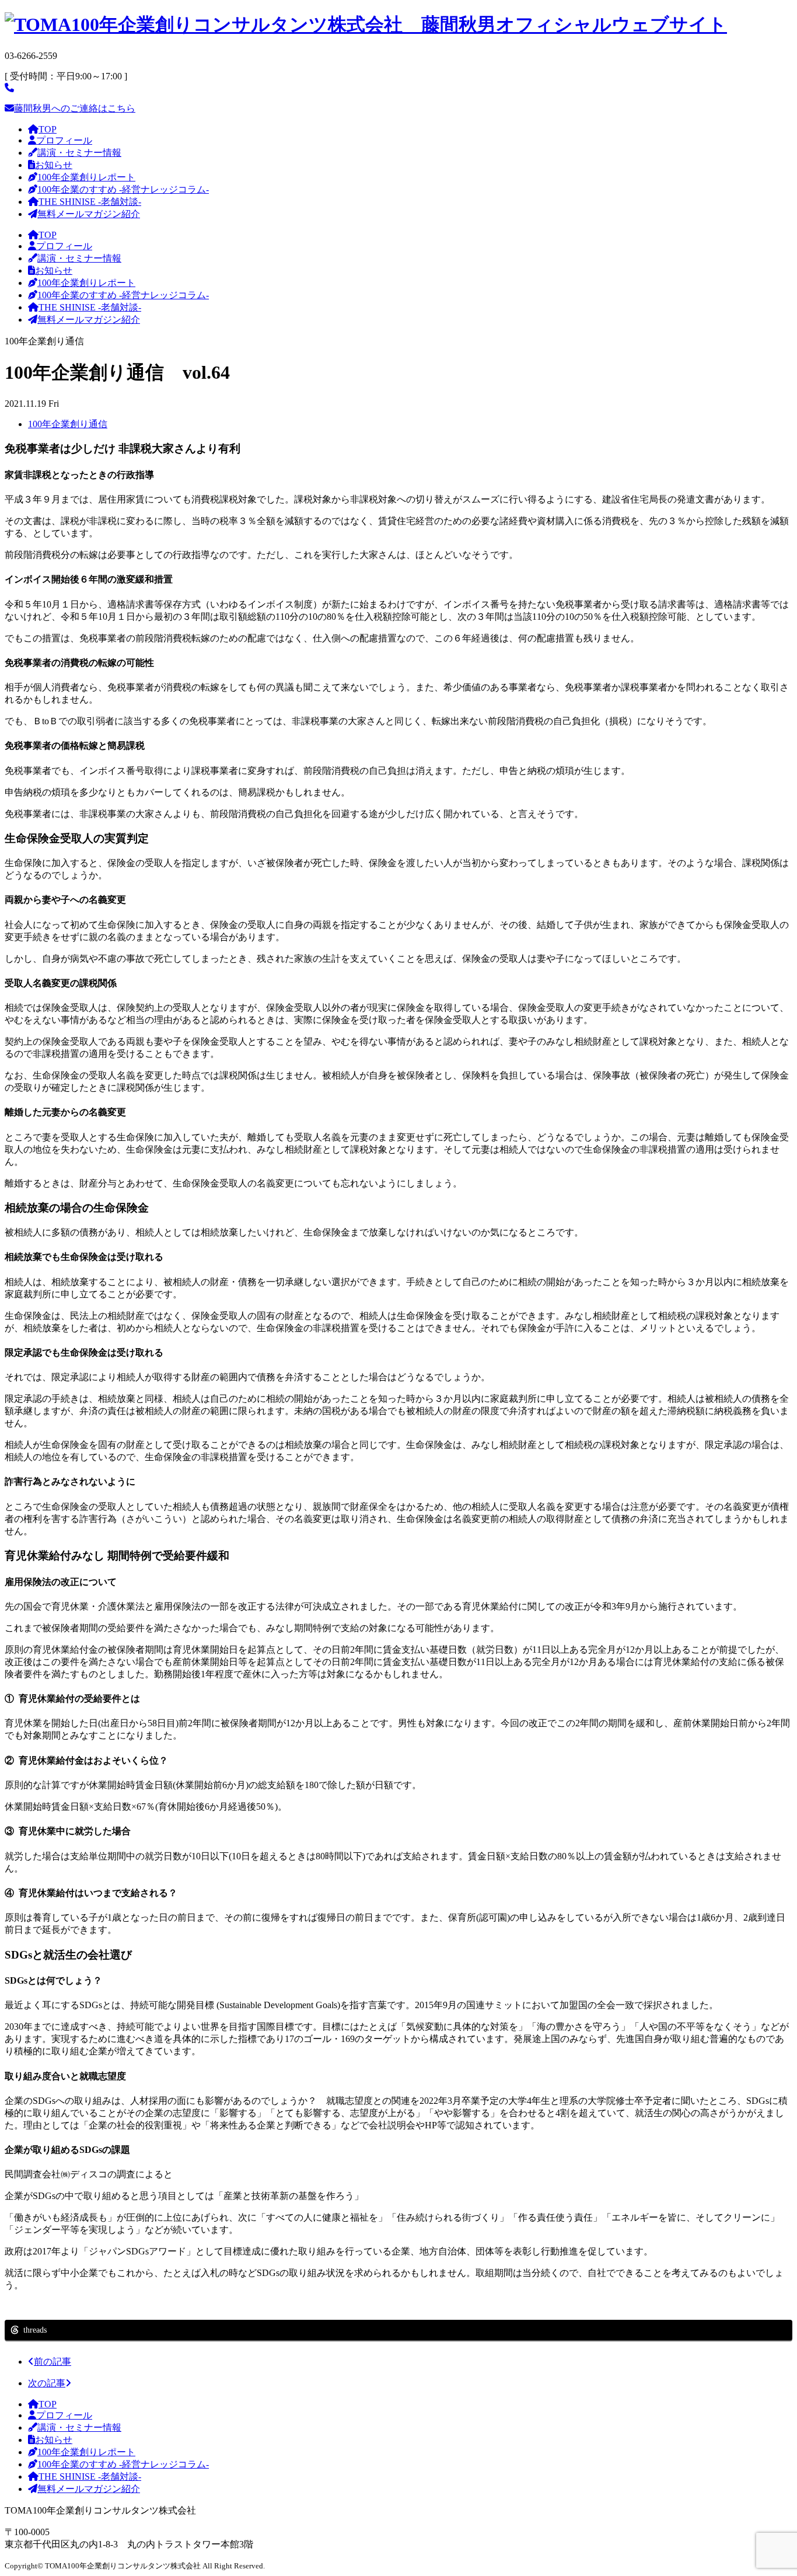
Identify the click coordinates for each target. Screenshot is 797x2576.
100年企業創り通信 (68, 424)
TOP (48, 129)
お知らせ (54, 165)
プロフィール (64, 140)
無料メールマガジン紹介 (89, 214)
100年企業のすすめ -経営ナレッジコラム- (123, 189)
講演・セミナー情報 (79, 153)
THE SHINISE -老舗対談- (90, 202)
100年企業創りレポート (86, 177)
